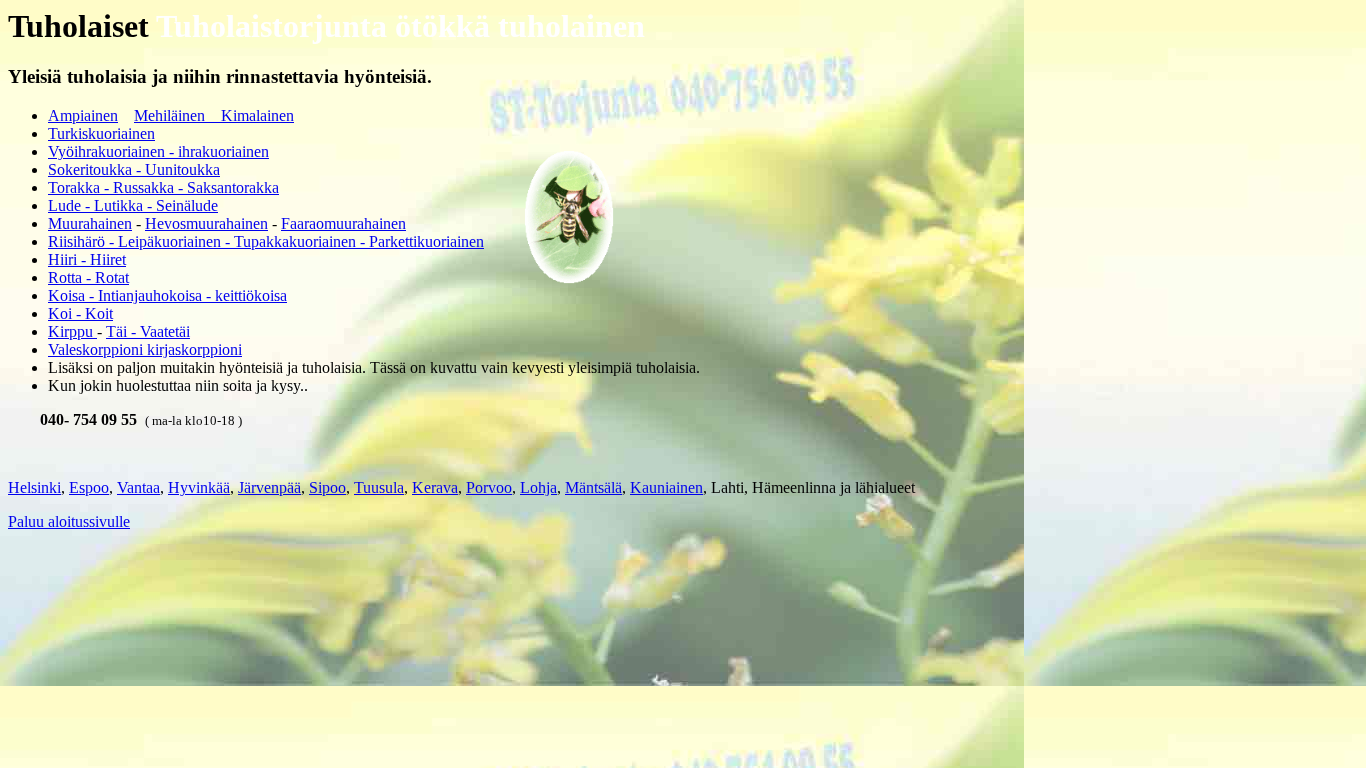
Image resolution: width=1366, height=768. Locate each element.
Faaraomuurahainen (343, 223)
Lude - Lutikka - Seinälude (133, 205)
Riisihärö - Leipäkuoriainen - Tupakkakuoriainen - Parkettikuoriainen (266, 241)
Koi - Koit (80, 313)
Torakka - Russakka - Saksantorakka (163, 187)
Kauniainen (666, 487)
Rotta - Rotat (88, 277)
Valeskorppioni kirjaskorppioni (145, 349)
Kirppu (72, 331)
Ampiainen (83, 115)
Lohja (538, 487)
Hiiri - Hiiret (87, 259)
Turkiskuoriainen (101, 133)
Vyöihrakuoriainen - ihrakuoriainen (158, 151)
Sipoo (327, 487)
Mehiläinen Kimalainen (214, 115)
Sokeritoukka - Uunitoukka (134, 169)
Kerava (435, 487)
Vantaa (138, 487)
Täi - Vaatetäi (148, 331)
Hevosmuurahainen (206, 223)
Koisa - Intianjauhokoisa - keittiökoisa (167, 295)
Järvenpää (269, 487)
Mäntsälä (593, 487)
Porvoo (489, 487)
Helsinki (34, 487)
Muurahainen (90, 223)
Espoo (89, 487)
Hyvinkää (199, 487)
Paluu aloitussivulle (69, 521)
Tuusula (379, 487)
